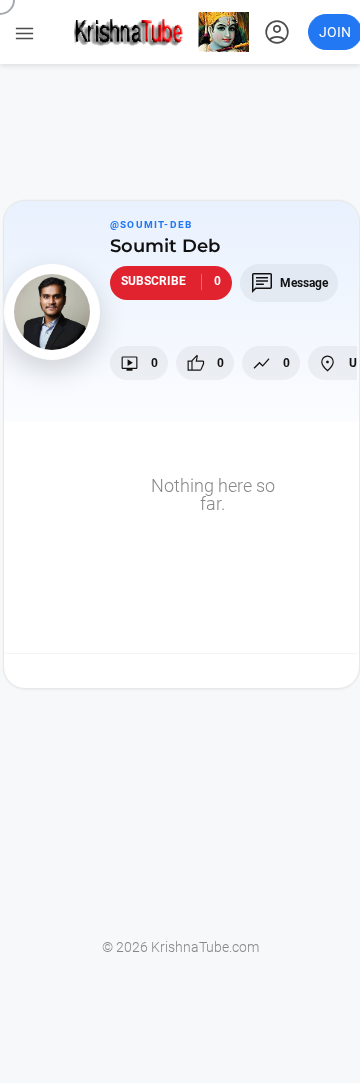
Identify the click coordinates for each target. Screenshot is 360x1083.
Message (289, 283)
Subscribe (171, 281)
